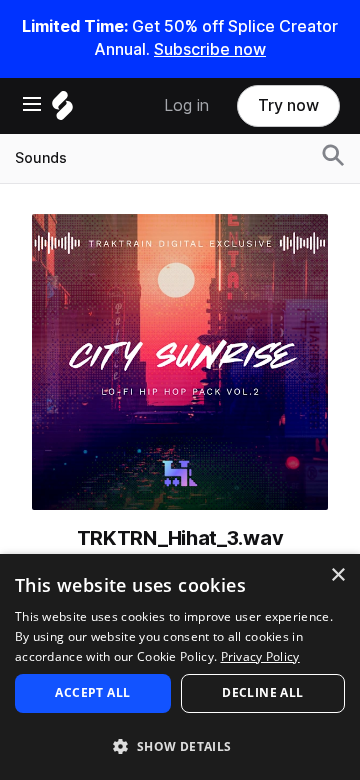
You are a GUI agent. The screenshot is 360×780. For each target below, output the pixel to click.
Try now (288, 105)
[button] (180, 745)
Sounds (41, 158)
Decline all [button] (262, 692)
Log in (186, 105)
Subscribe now (210, 49)
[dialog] (180, 667)
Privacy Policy (260, 656)
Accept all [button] (92, 692)
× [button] (337, 575)
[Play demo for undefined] (180, 362)
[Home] (62, 110)
